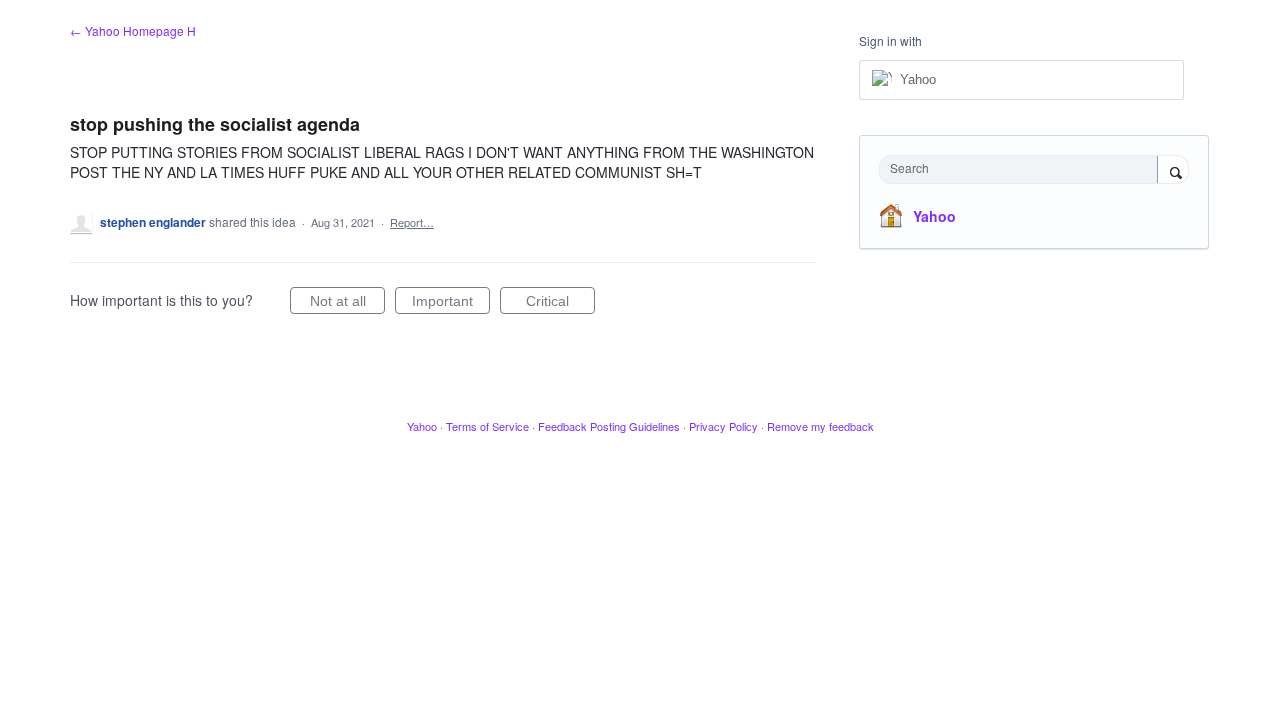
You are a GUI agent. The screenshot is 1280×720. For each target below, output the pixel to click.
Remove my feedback (820, 426)
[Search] (1173, 171)
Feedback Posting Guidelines (609, 426)
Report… (412, 222)
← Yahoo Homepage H (133, 30)
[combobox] (1023, 169)
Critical (560, 303)
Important (451, 303)
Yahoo (934, 216)
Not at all (347, 303)
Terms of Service (487, 426)
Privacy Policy (723, 426)
